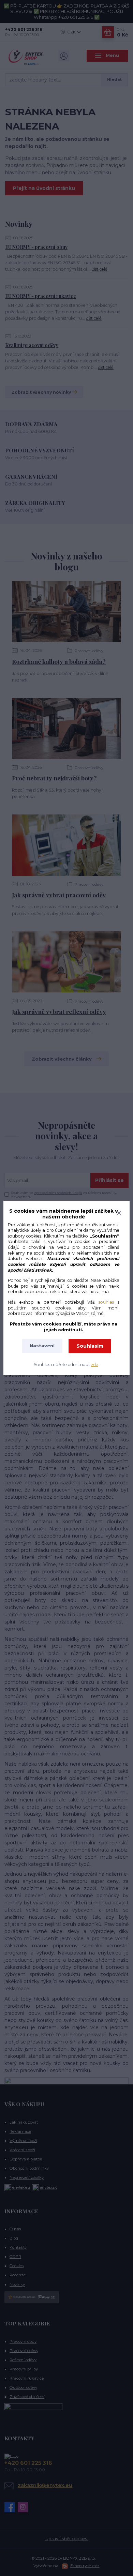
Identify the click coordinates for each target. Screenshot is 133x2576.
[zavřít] (119, 1212)
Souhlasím (90, 1346)
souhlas (106, 1302)
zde (95, 1365)
